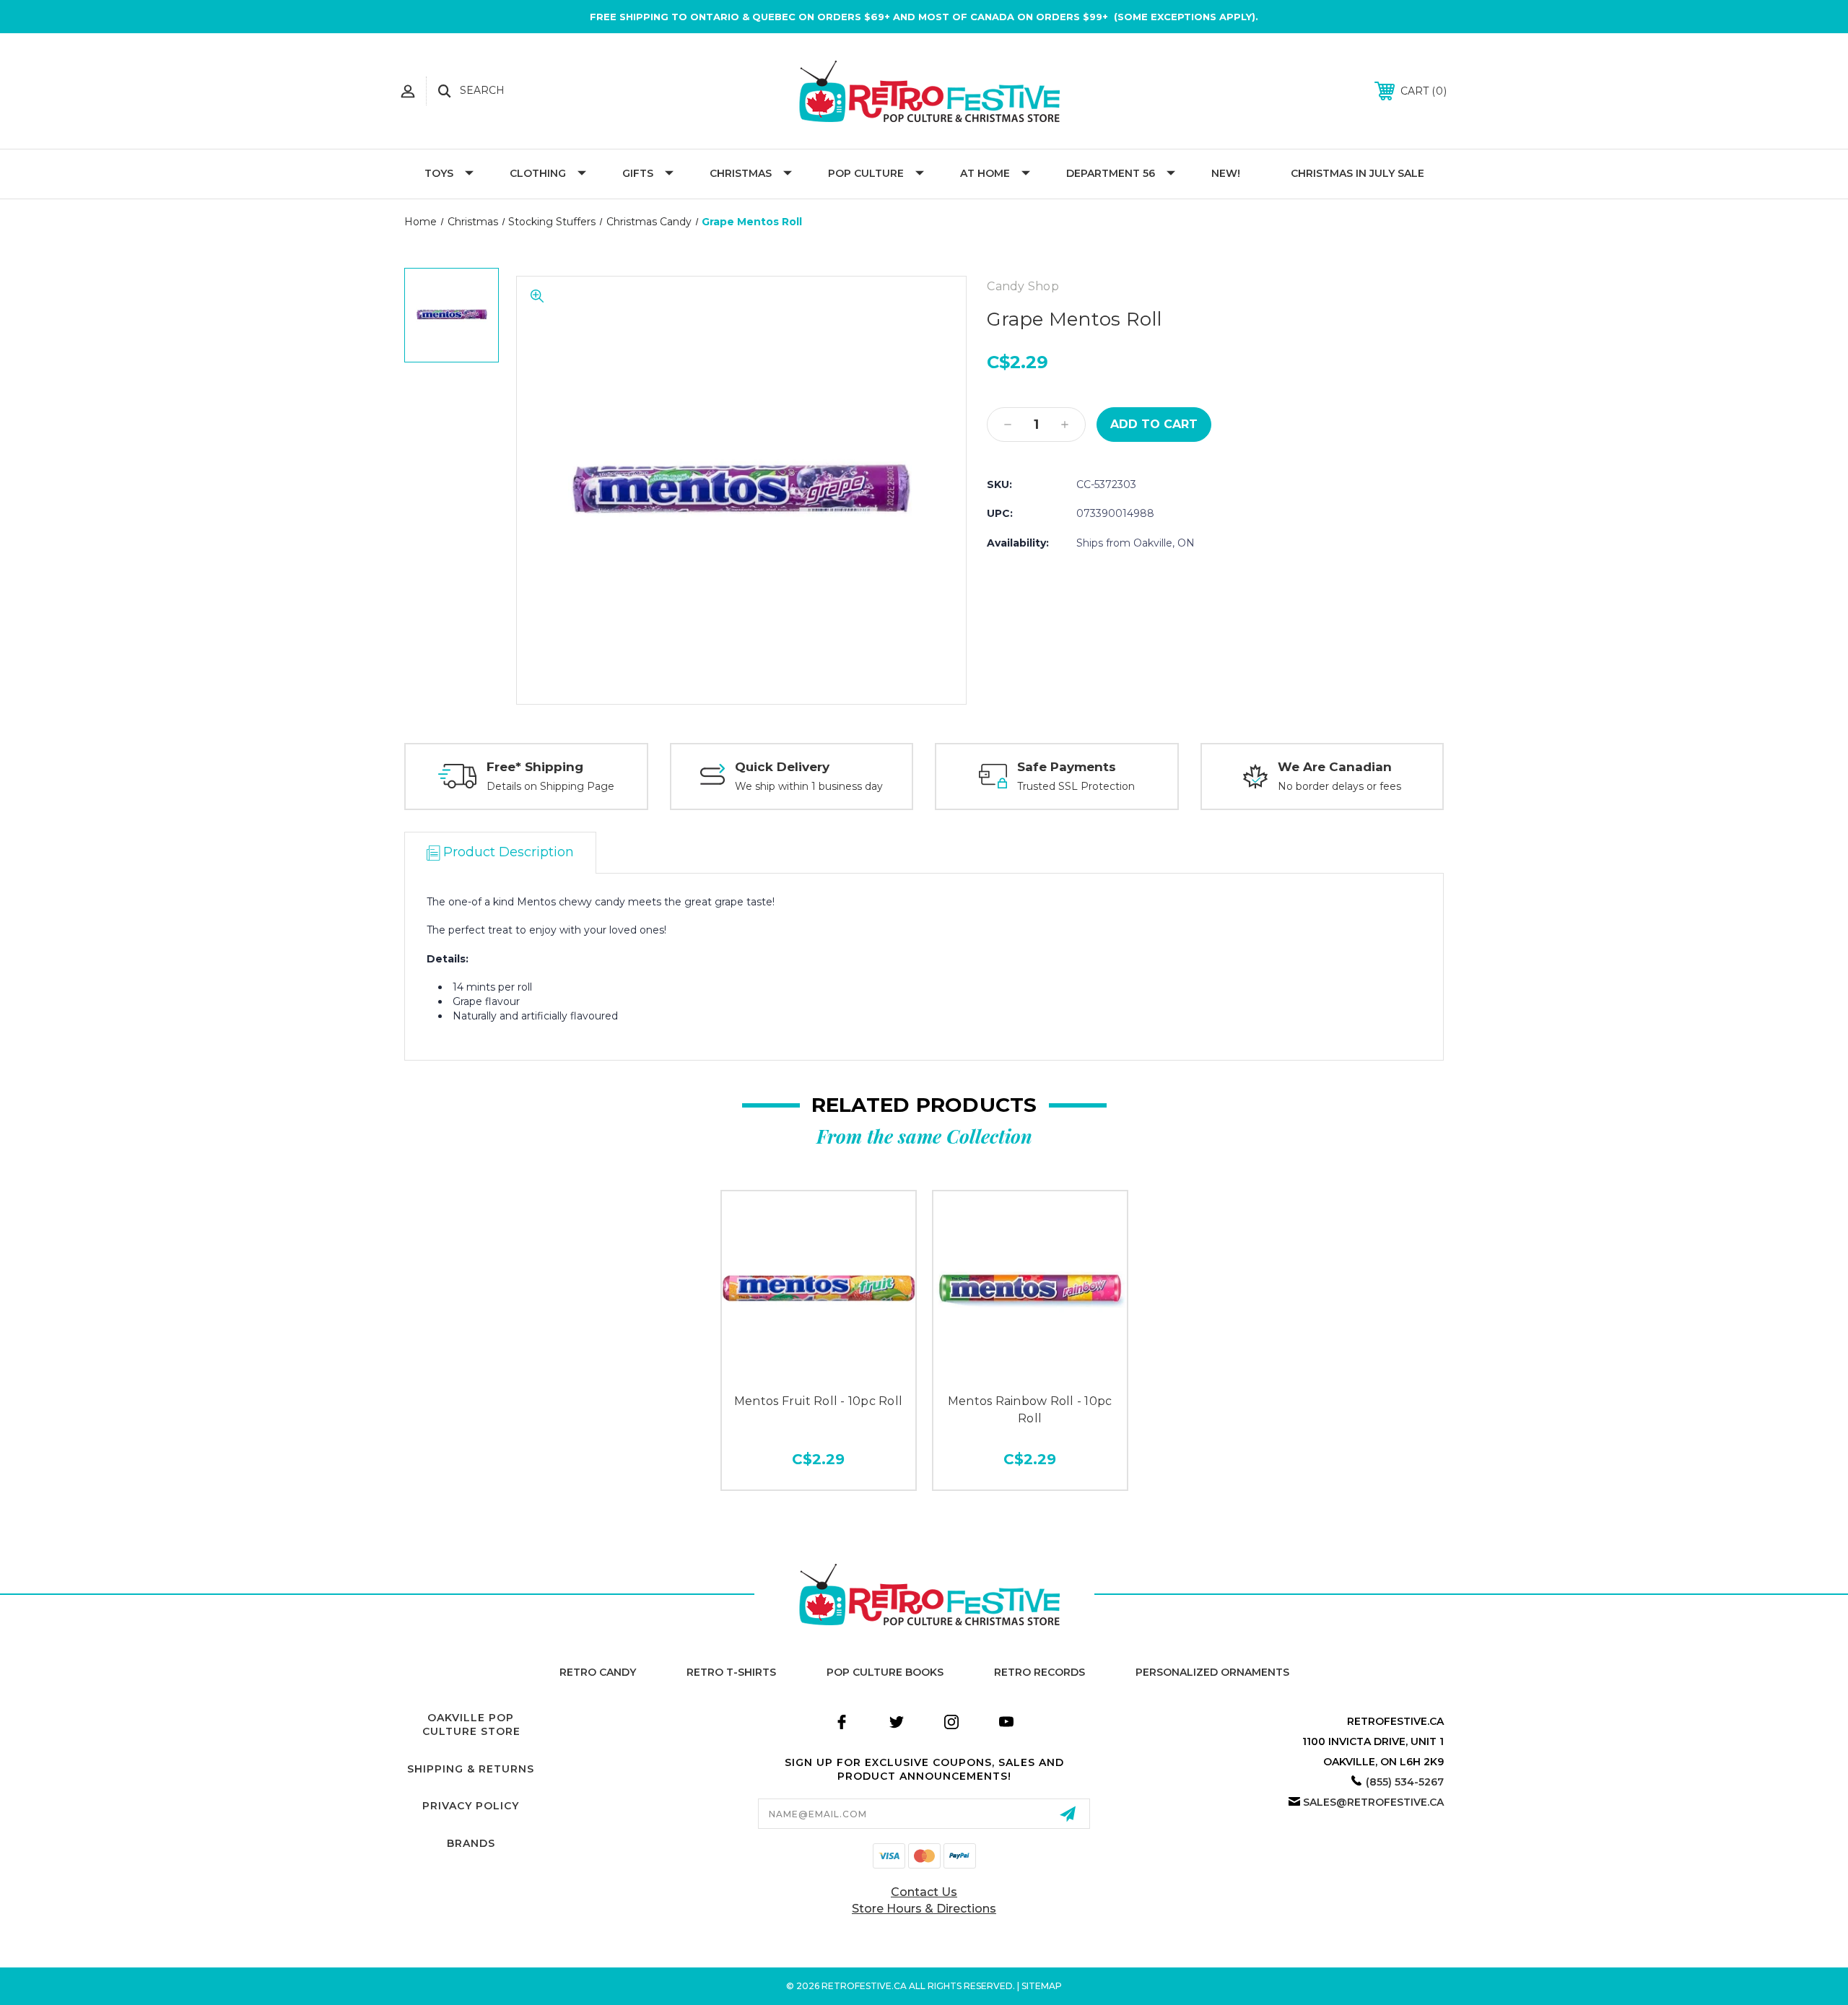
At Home (985, 173)
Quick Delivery (782, 767)
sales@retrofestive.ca (1373, 1802)
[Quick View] (819, 1369)
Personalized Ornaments (1212, 1672)
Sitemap (1042, 1986)
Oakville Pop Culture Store (471, 1725)
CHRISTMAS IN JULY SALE (1357, 173)
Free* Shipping (535, 767)
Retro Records (1039, 1672)
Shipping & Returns (471, 1769)
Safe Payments (1067, 767)
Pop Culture (866, 173)
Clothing (538, 173)
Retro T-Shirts (731, 1672)
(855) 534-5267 (1405, 1782)
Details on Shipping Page (550, 786)
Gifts (638, 173)
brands (471, 1843)
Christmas (741, 173)
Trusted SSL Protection (1076, 786)
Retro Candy (598, 1672)
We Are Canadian (1335, 767)
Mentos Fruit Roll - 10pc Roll (818, 1401)
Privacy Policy (471, 1806)
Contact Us (924, 1892)
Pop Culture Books (885, 1672)
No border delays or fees (1339, 786)
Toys (439, 173)
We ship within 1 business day (809, 786)
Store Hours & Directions (924, 1909)
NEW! (1226, 173)
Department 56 (1111, 173)
